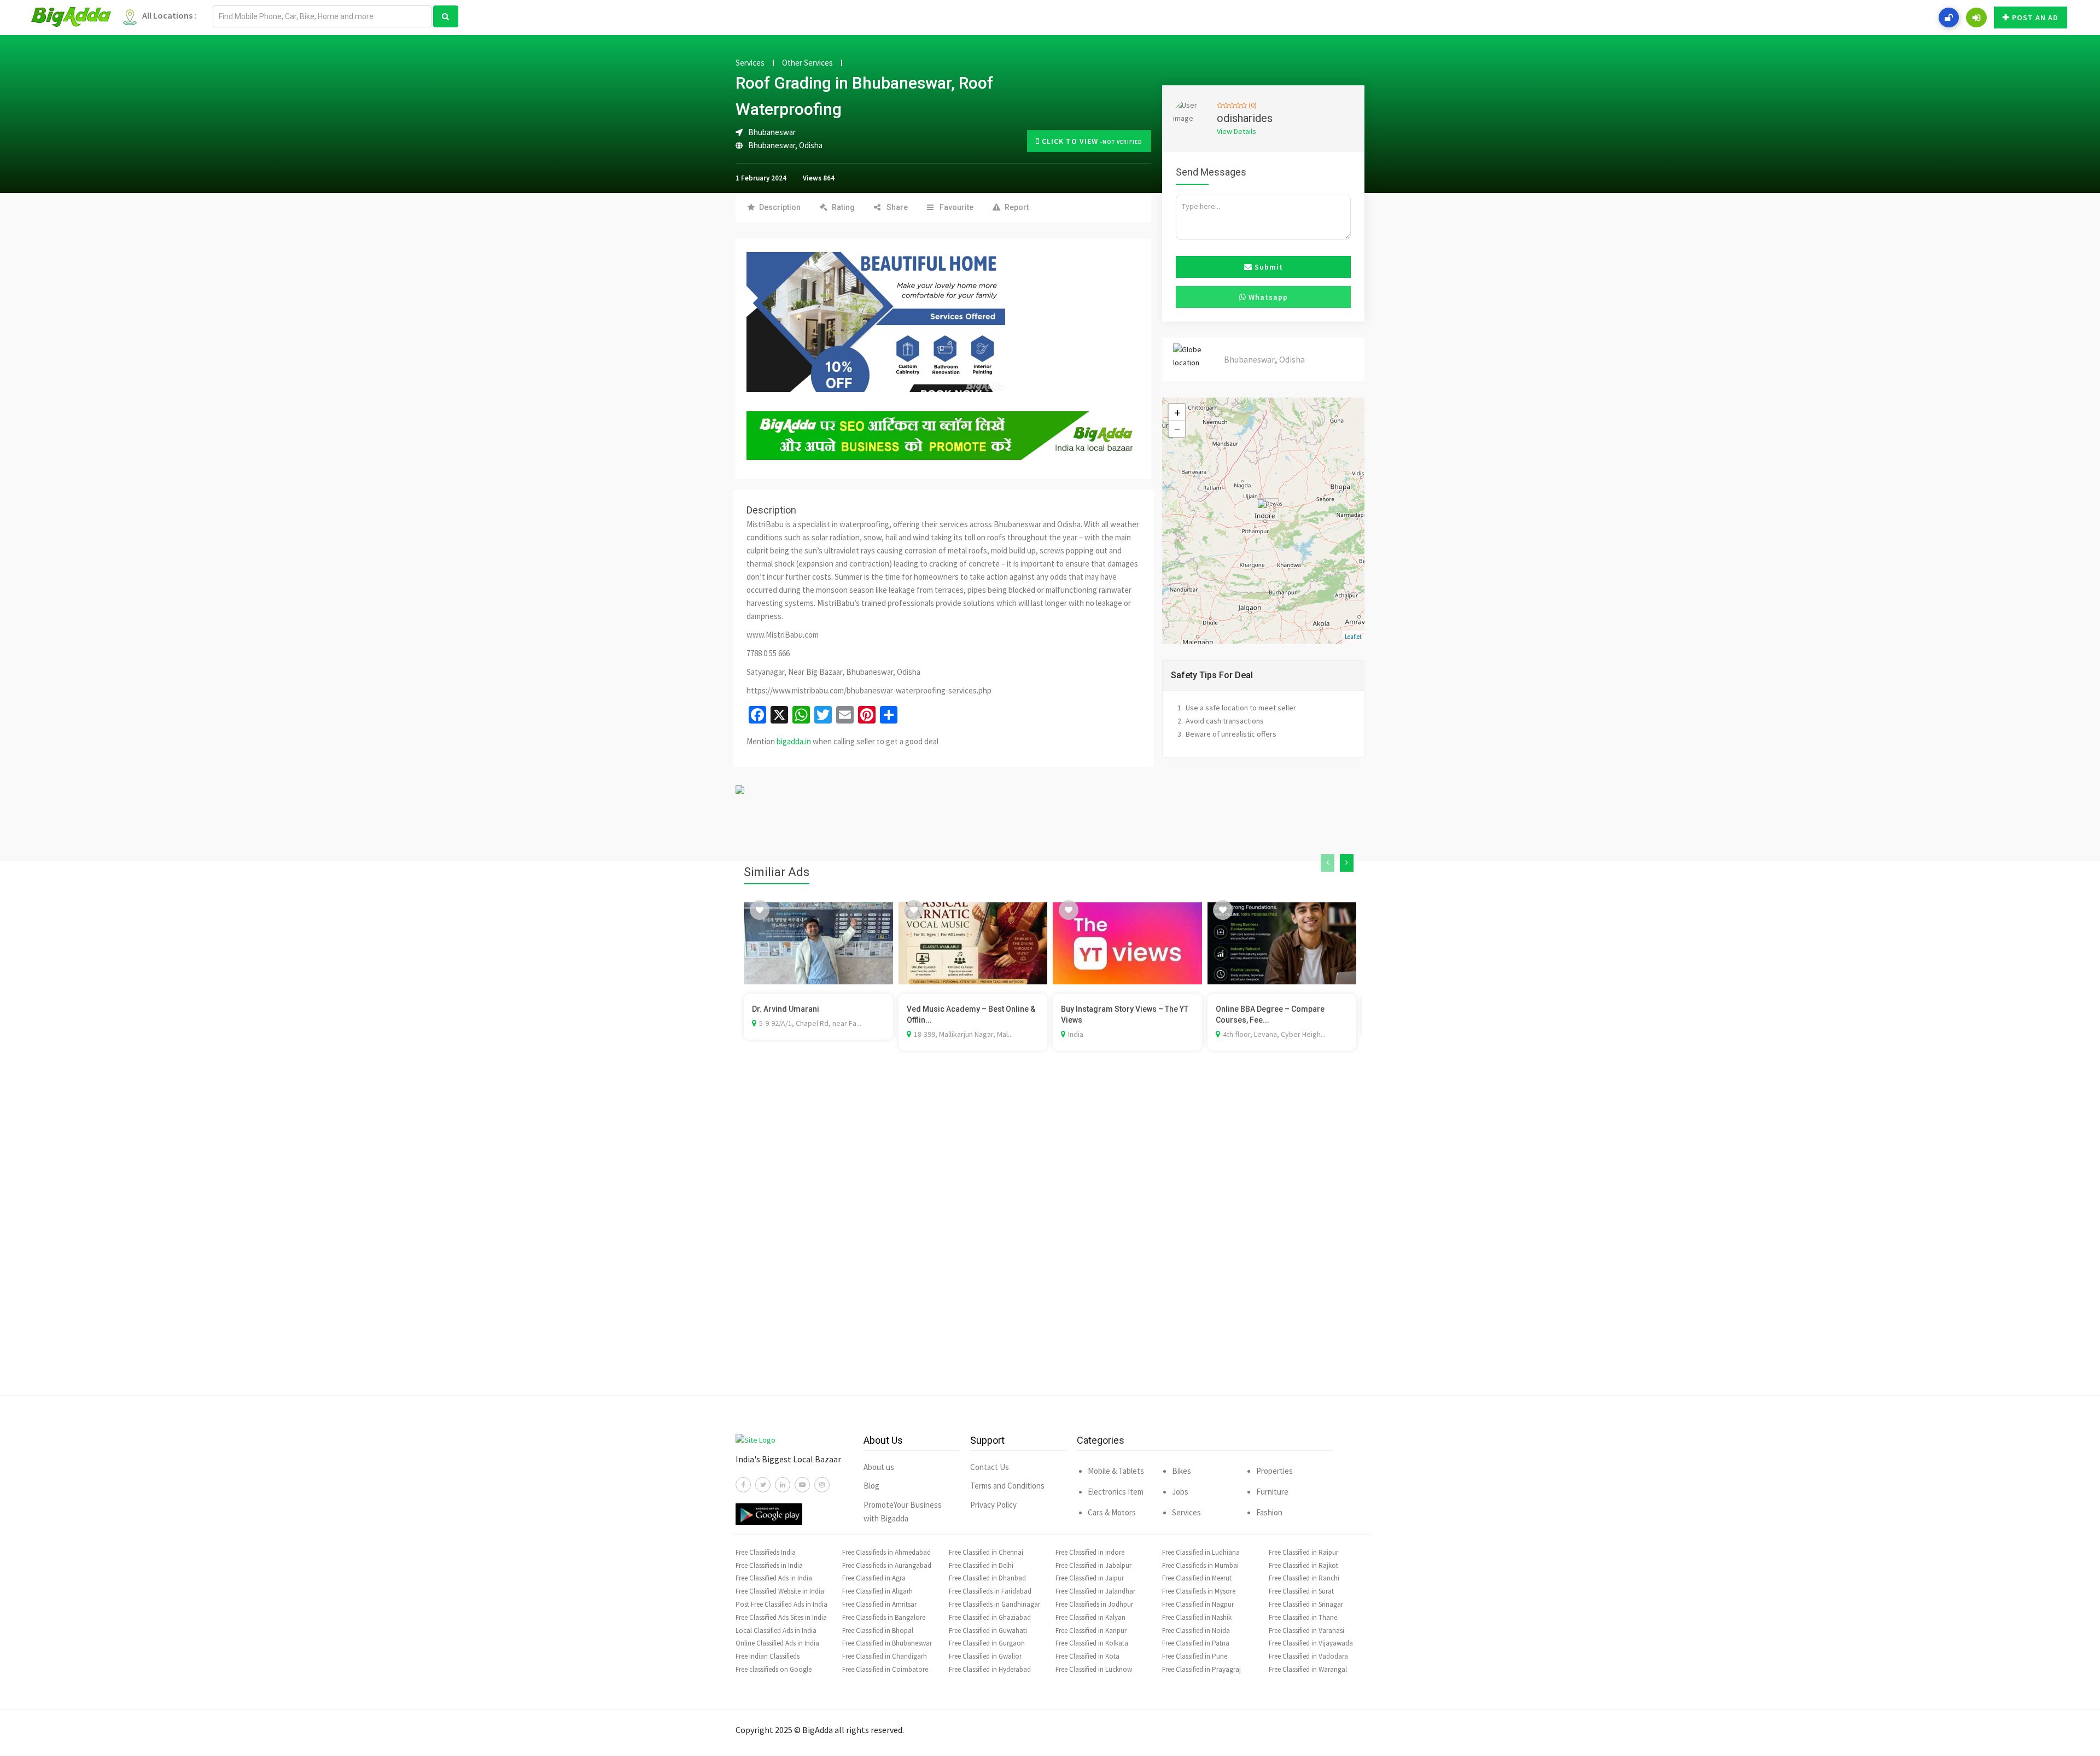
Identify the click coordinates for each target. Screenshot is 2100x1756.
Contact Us (990, 1467)
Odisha (811, 145)
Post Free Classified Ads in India (781, 1604)
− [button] (1177, 429)
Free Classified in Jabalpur (1093, 1565)
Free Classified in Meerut (1197, 1578)
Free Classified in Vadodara (1308, 1656)
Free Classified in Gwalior (985, 1656)
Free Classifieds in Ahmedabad (886, 1552)
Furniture (1272, 1492)
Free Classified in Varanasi (1306, 1630)
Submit (1268, 267)
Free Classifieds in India (769, 1565)
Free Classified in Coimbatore (885, 1669)
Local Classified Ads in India (776, 1630)
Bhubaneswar (772, 145)
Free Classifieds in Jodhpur (1094, 1604)
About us (879, 1467)
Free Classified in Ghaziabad (990, 1617)
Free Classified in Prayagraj (1201, 1669)
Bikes (1182, 1471)
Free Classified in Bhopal (878, 1630)
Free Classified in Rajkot (1303, 1565)
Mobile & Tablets (1116, 1471)
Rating (843, 207)
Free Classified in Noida (1196, 1630)
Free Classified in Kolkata (1092, 1643)
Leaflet (1353, 637)
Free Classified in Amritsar (879, 1604)
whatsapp (1267, 297)
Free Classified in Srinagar (1306, 1604)
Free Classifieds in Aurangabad (887, 1565)
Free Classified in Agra (874, 1578)
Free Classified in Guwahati (988, 1630)
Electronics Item (1116, 1492)
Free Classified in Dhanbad (987, 1578)
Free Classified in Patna (1196, 1643)
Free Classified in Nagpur (1198, 1604)
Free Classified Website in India (780, 1591)
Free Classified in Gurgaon (987, 1643)
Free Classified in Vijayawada (1311, 1643)
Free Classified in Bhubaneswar (887, 1643)
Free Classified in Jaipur (1090, 1578)
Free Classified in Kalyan (1090, 1617)
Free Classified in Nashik (1197, 1617)
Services (750, 63)
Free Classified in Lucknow (1094, 1669)
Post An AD (2035, 17)
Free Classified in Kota (1087, 1656)
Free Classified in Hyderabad (990, 1669)
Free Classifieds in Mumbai (1200, 1565)
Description (780, 207)
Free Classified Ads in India (774, 1578)
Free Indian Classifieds (768, 1656)
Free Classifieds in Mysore (1199, 1591)
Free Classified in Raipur (1303, 1552)
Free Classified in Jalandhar (1095, 1591)
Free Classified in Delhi (981, 1565)
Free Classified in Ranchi (1304, 1578)
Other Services (807, 63)
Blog (871, 1486)
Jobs (1180, 1492)
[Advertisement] (1050, 1239)
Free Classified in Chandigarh (885, 1656)
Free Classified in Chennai (986, 1552)
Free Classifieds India (766, 1552)
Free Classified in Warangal (1308, 1669)
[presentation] (1328, 863)
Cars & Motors (1112, 1512)
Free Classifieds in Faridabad (990, 1591)
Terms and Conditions (1007, 1486)
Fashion (1269, 1512)
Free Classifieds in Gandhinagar (994, 1604)
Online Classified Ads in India (777, 1643)
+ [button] (1177, 412)
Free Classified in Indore (1090, 1552)
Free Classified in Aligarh (877, 1591)
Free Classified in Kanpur (1091, 1630)
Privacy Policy (993, 1505)
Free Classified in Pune (1195, 1656)
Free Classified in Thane (1303, 1617)
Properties (1274, 1471)
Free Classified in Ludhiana (1201, 1552)
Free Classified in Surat (1301, 1591)
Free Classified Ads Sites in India (781, 1617)
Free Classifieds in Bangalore (884, 1617)
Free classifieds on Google (774, 1669)
